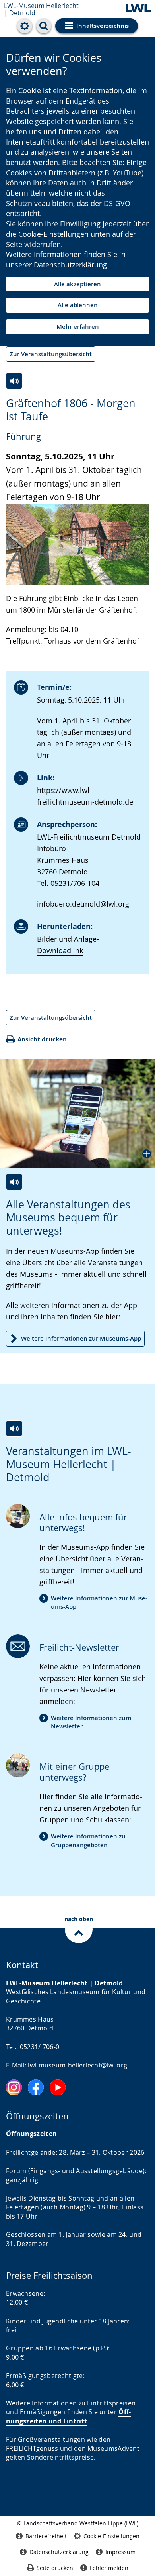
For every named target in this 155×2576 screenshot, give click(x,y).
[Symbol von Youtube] (58, 2087)
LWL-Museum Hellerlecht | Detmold (41, 9)
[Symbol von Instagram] (14, 2087)
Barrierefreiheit (46, 2536)
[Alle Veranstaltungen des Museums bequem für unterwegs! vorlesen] (14, 1182)
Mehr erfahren (78, 327)
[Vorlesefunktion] (14, 381)
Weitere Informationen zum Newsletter (91, 1722)
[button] (77, 1113)
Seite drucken (55, 2568)
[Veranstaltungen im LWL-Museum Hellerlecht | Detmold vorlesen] (14, 1428)
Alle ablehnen (78, 305)
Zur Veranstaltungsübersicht (51, 354)
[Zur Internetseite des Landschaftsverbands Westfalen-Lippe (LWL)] (138, 9)
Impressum (120, 2552)
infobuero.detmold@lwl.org (83, 904)
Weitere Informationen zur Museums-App (81, 1338)
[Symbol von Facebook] (36, 2087)
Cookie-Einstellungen (111, 2536)
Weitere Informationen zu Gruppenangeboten (88, 1840)
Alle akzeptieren (77, 284)
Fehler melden (109, 2568)
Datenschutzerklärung (70, 265)
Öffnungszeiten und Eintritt (68, 2416)
